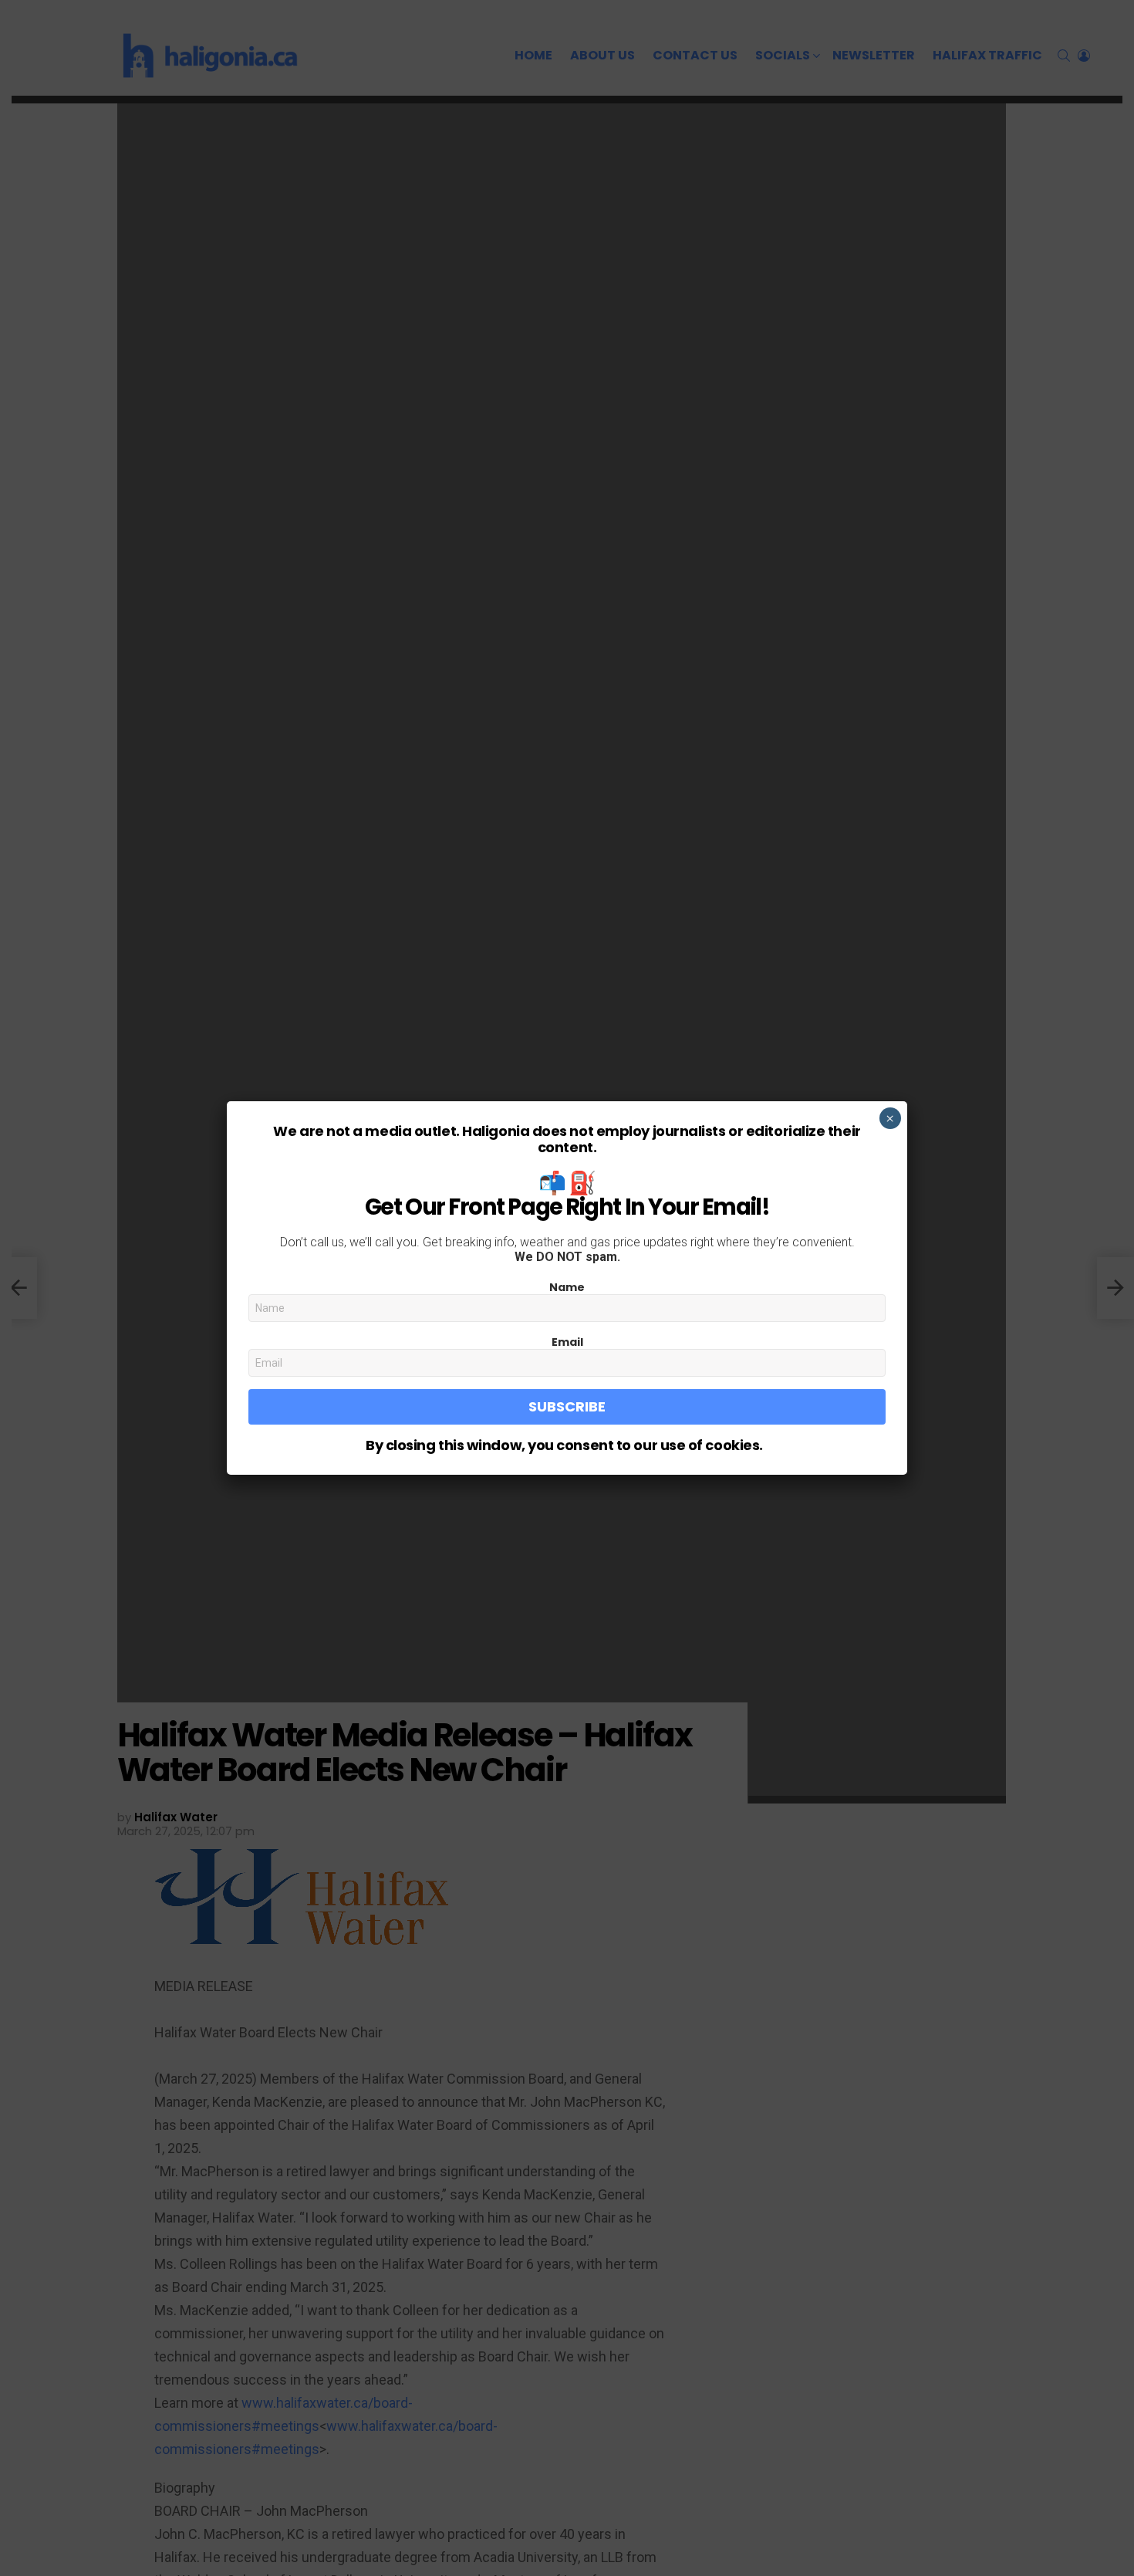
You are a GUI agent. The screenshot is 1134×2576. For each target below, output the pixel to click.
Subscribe (567, 1406)
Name (567, 1287)
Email (567, 1342)
